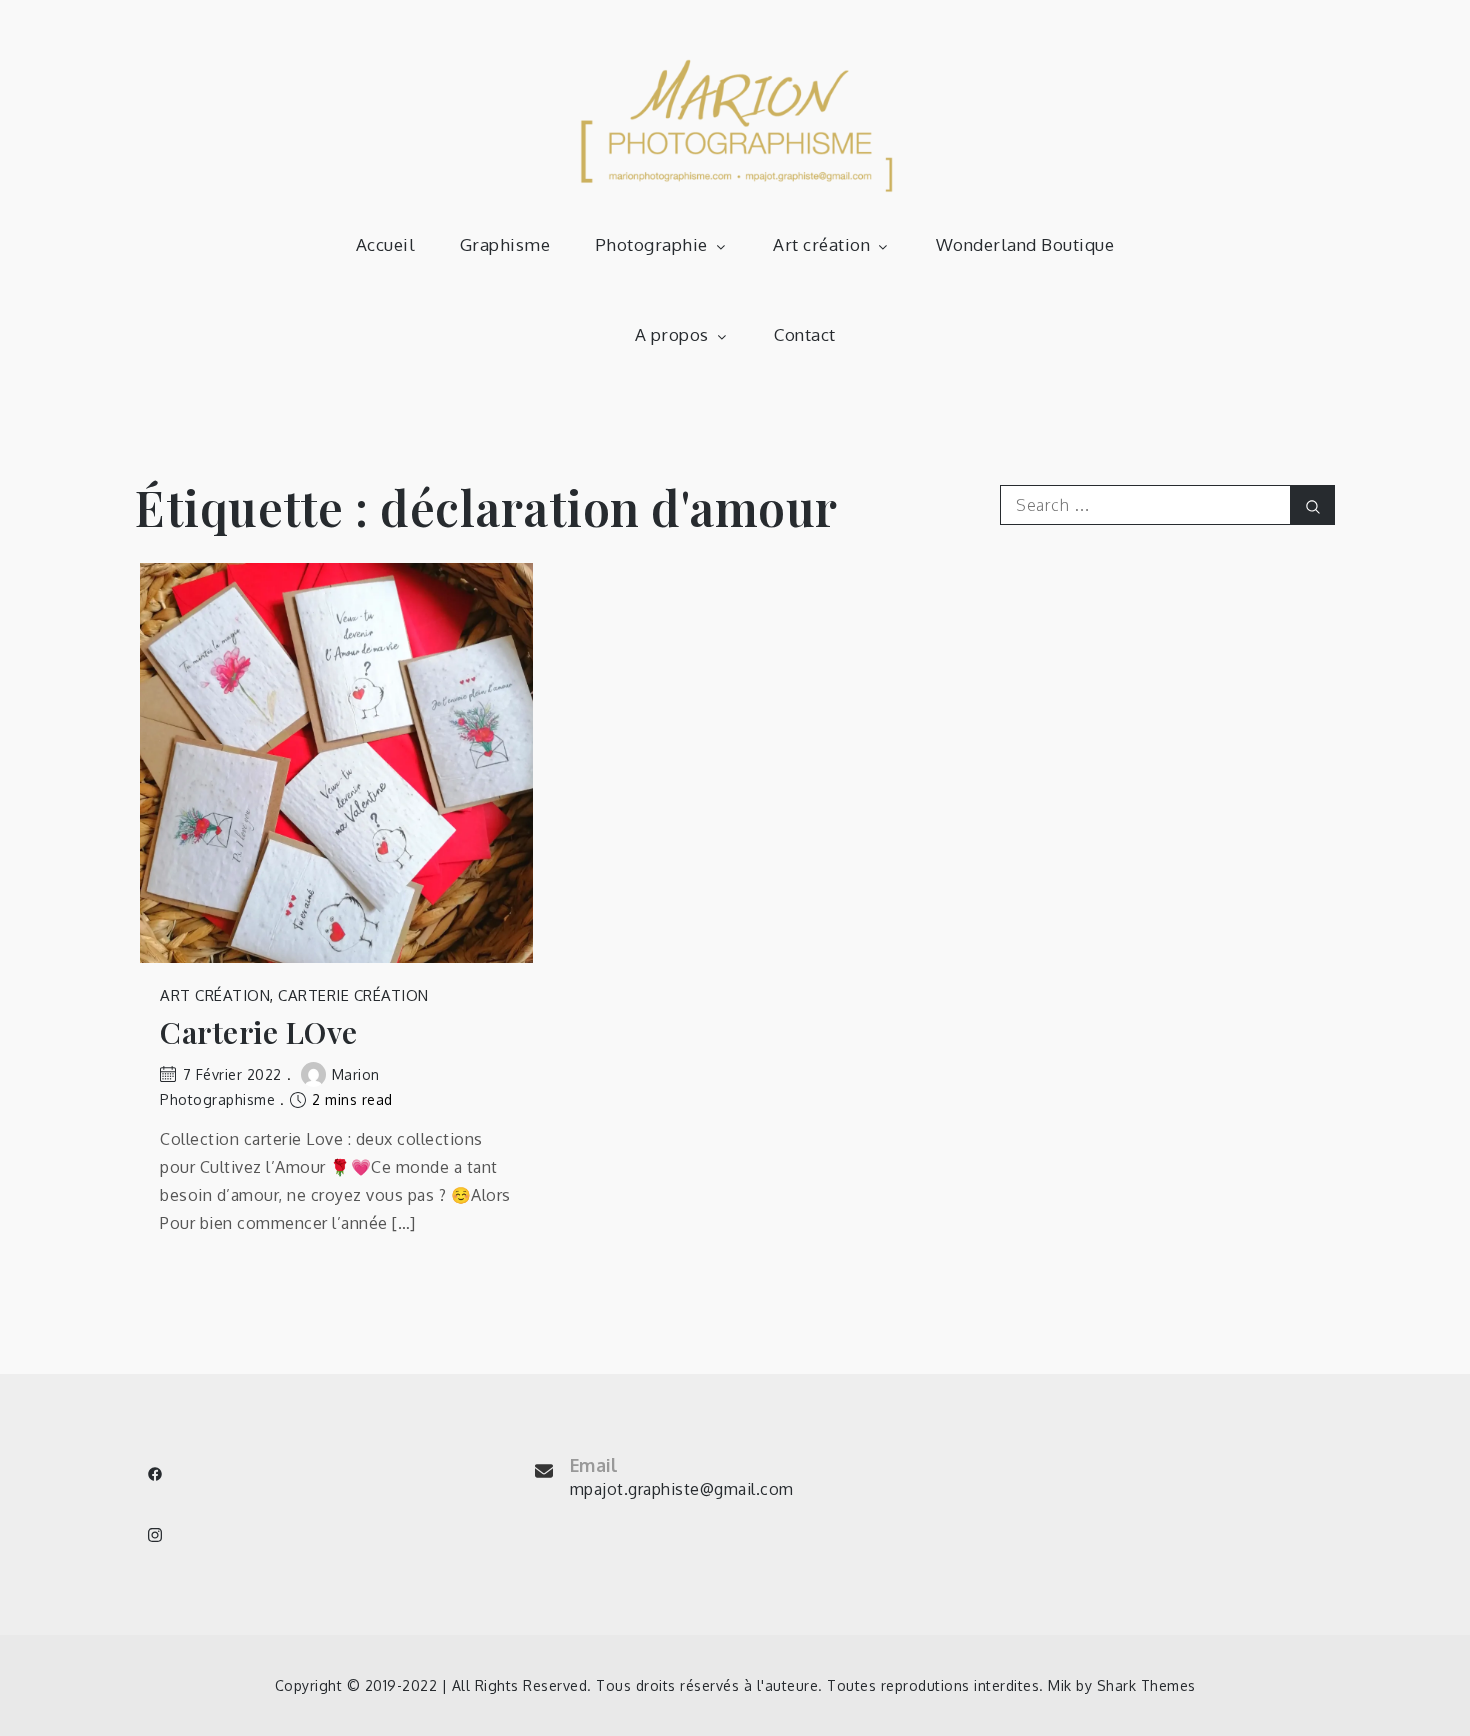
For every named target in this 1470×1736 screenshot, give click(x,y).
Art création (821, 244)
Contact (805, 334)
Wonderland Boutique (1025, 244)
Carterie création (353, 995)
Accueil (386, 244)
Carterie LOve (259, 1032)
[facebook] (155, 1474)
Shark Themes (1146, 1685)
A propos (672, 334)
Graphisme (505, 244)
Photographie (651, 244)
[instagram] (155, 1535)
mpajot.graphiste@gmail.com (682, 1489)
